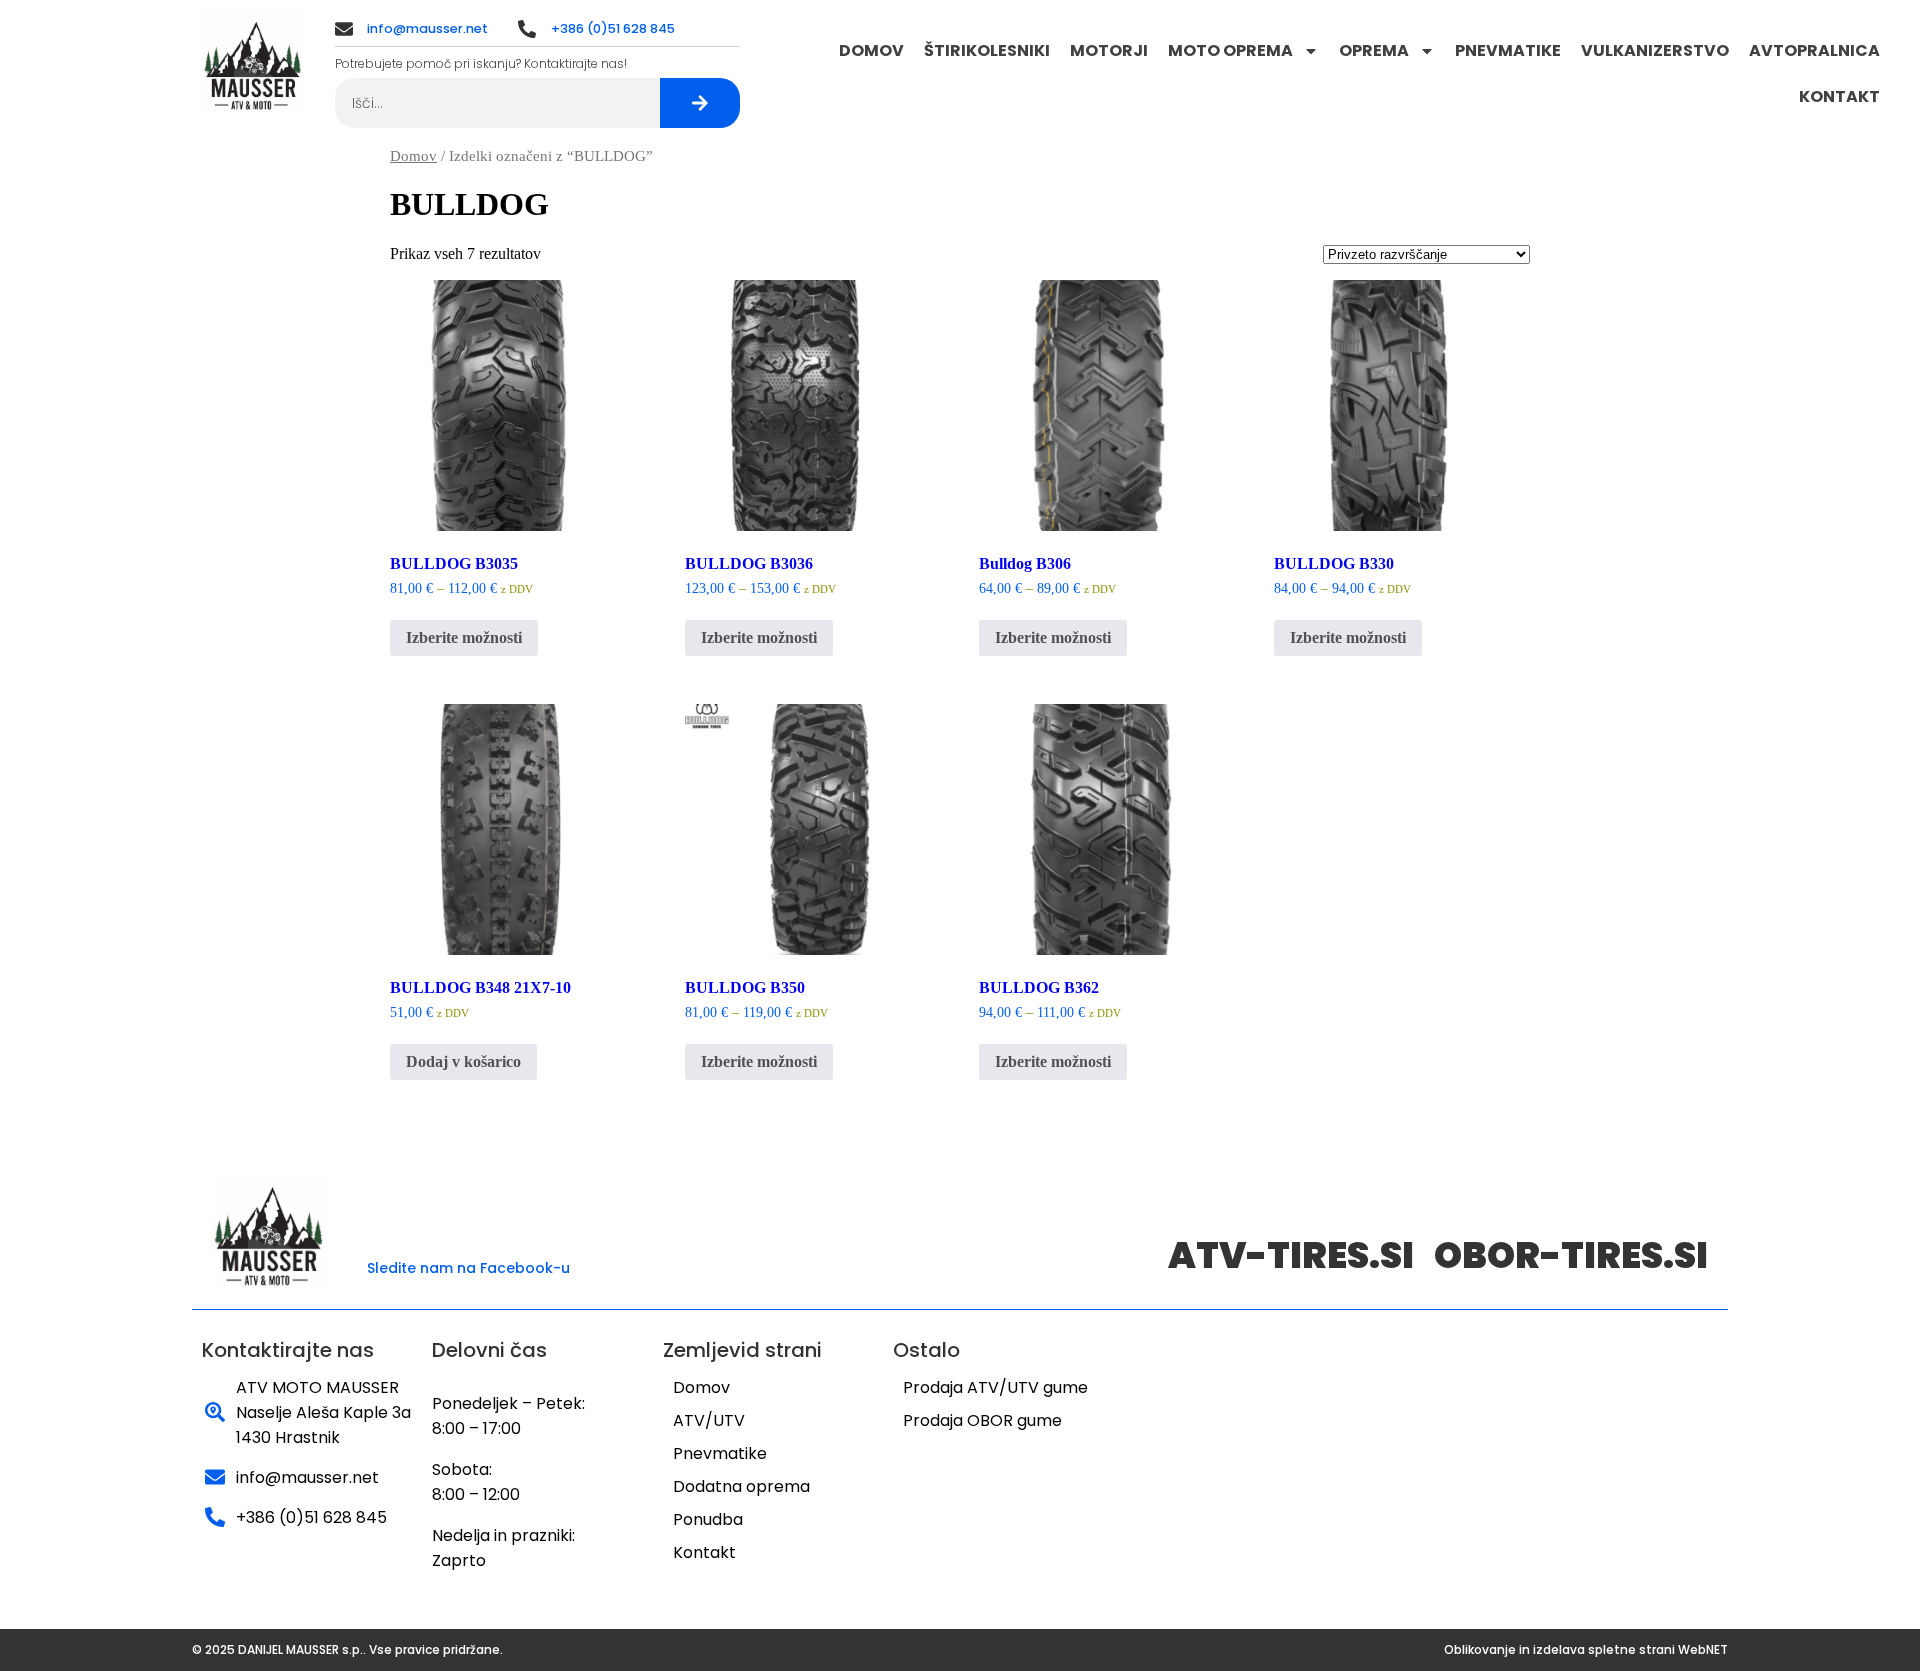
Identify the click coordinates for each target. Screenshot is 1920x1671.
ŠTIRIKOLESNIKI (987, 50)
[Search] (700, 103)
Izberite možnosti (464, 637)
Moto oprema (1230, 50)
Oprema (1374, 50)
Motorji (1109, 50)
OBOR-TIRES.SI (1571, 1255)
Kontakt (1839, 96)
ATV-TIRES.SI (1291, 1255)
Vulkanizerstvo (1655, 50)
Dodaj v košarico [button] (463, 1061)
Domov (871, 50)
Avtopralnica (1814, 50)
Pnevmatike (1508, 50)
